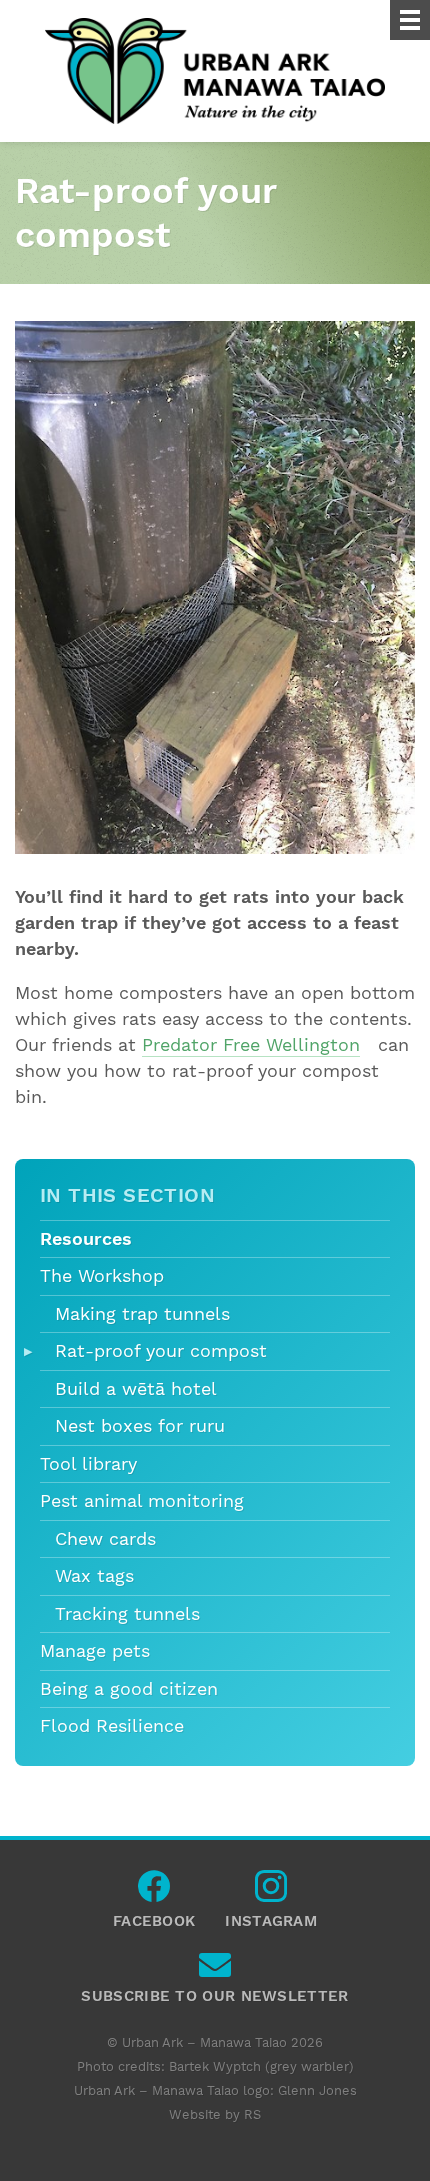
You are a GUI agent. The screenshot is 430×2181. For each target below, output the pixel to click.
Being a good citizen (129, 1689)
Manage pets (95, 1651)
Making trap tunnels (142, 1314)
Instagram (271, 1891)
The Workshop (102, 1276)
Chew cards (105, 1539)
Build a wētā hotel (136, 1389)
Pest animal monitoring (142, 1501)
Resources (86, 1239)
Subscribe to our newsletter (214, 1970)
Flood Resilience (112, 1726)
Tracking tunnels (127, 1614)
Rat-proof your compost (161, 1351)
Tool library (88, 1464)
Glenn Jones (317, 2090)
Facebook (154, 1891)
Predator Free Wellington (251, 1045)
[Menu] (410, 20)
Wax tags (94, 1576)
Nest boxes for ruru (140, 1426)
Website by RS (215, 2114)
